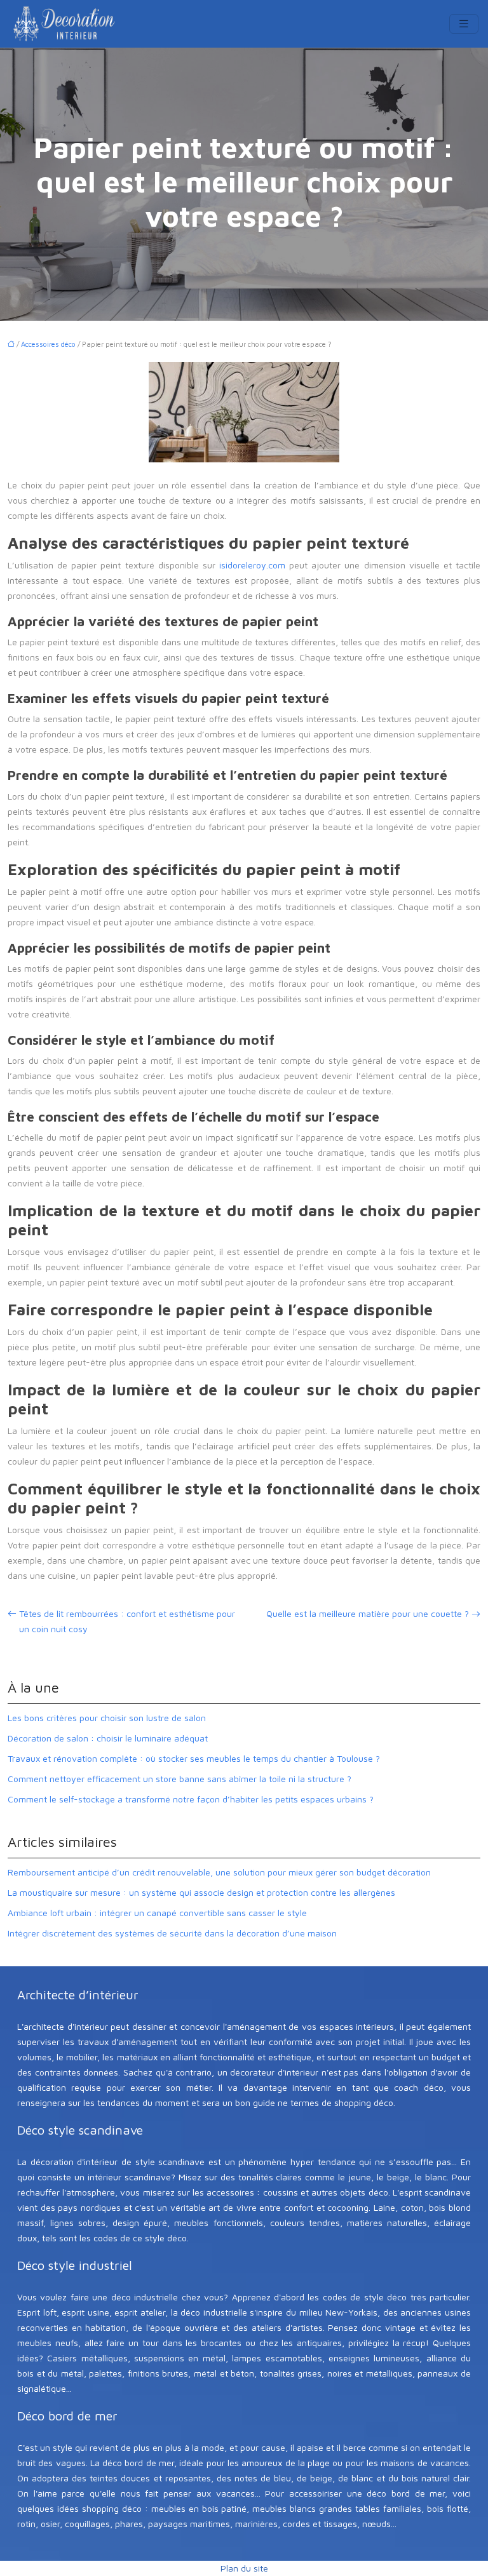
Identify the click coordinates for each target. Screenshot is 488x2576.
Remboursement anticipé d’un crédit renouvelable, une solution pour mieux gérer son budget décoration (219, 1872)
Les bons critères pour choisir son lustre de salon (107, 1718)
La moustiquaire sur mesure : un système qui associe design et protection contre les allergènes (201, 1892)
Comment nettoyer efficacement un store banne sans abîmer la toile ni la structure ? (180, 1779)
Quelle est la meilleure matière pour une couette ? (368, 1613)
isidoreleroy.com (252, 565)
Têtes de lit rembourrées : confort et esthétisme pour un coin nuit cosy (127, 1621)
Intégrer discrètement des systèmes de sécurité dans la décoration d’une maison (172, 1933)
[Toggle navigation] (464, 24)
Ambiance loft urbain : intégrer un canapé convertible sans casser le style (157, 1913)
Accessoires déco (48, 344)
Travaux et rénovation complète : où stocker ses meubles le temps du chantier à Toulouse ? (194, 1758)
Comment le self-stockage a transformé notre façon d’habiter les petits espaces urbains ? (191, 1799)
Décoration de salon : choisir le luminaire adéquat (108, 1738)
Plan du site (244, 2568)
